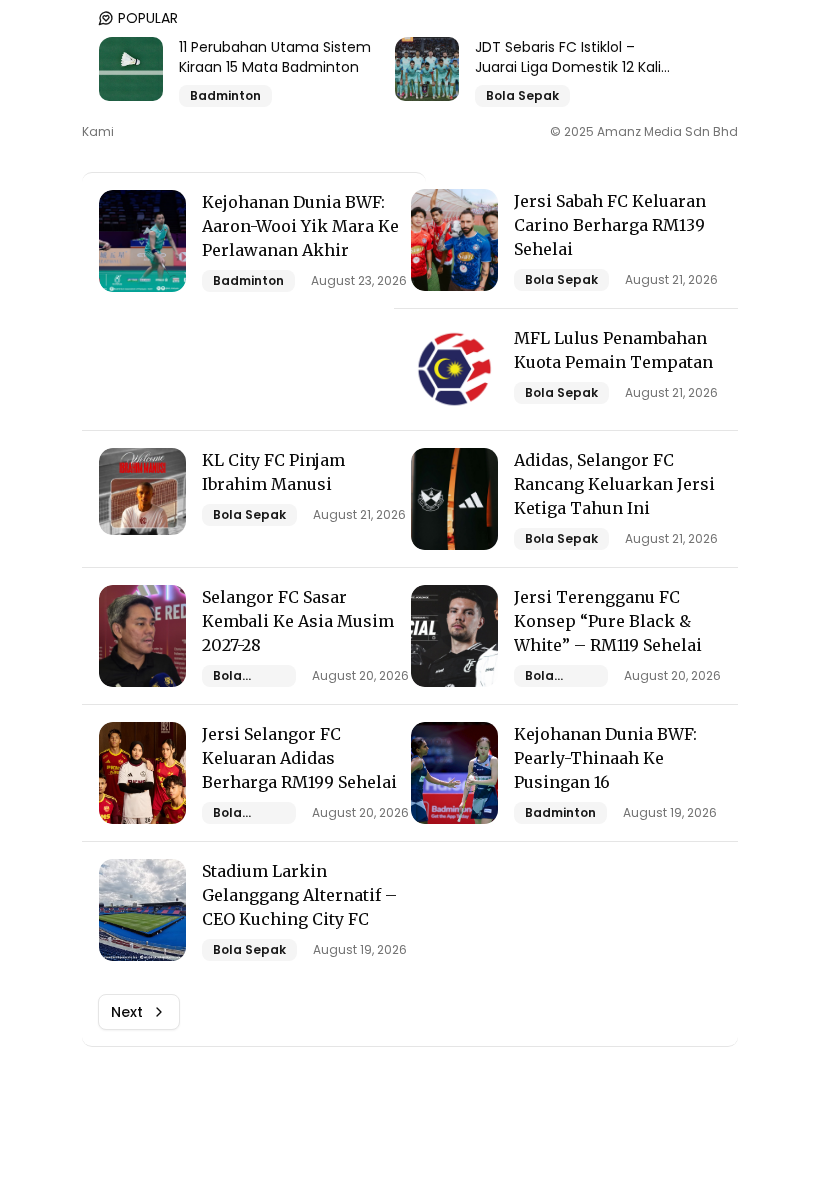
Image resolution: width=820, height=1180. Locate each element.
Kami (98, 132)
